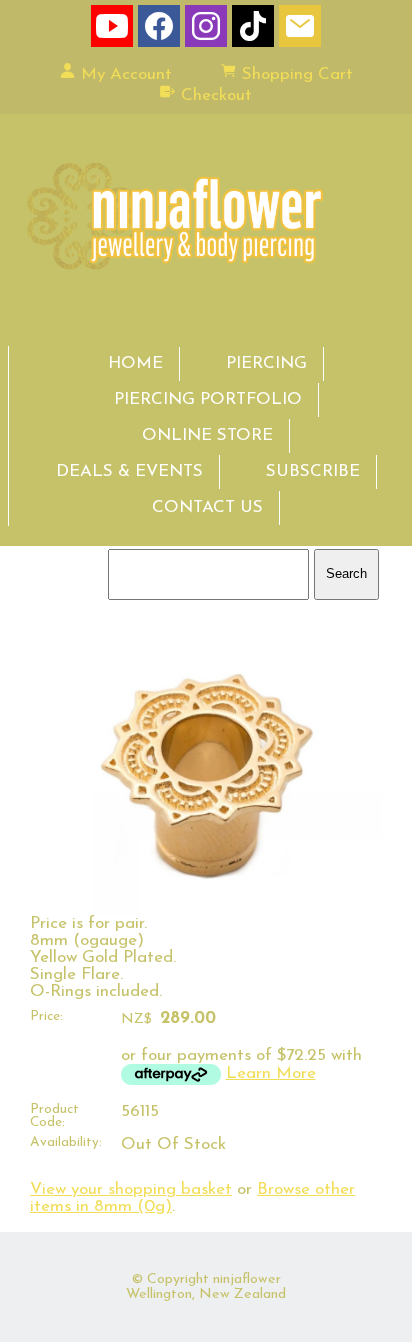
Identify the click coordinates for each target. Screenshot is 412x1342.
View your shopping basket (131, 1189)
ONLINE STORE (207, 435)
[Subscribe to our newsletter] (300, 30)
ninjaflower (247, 1279)
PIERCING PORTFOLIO (208, 399)
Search (346, 573)
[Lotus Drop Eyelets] (206, 910)
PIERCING (266, 363)
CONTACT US (207, 507)
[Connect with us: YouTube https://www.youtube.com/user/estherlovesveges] (112, 30)
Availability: (66, 1142)
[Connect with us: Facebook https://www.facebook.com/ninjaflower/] (159, 30)
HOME (135, 363)
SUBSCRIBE (313, 471)
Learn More (271, 1073)
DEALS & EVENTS (129, 471)
